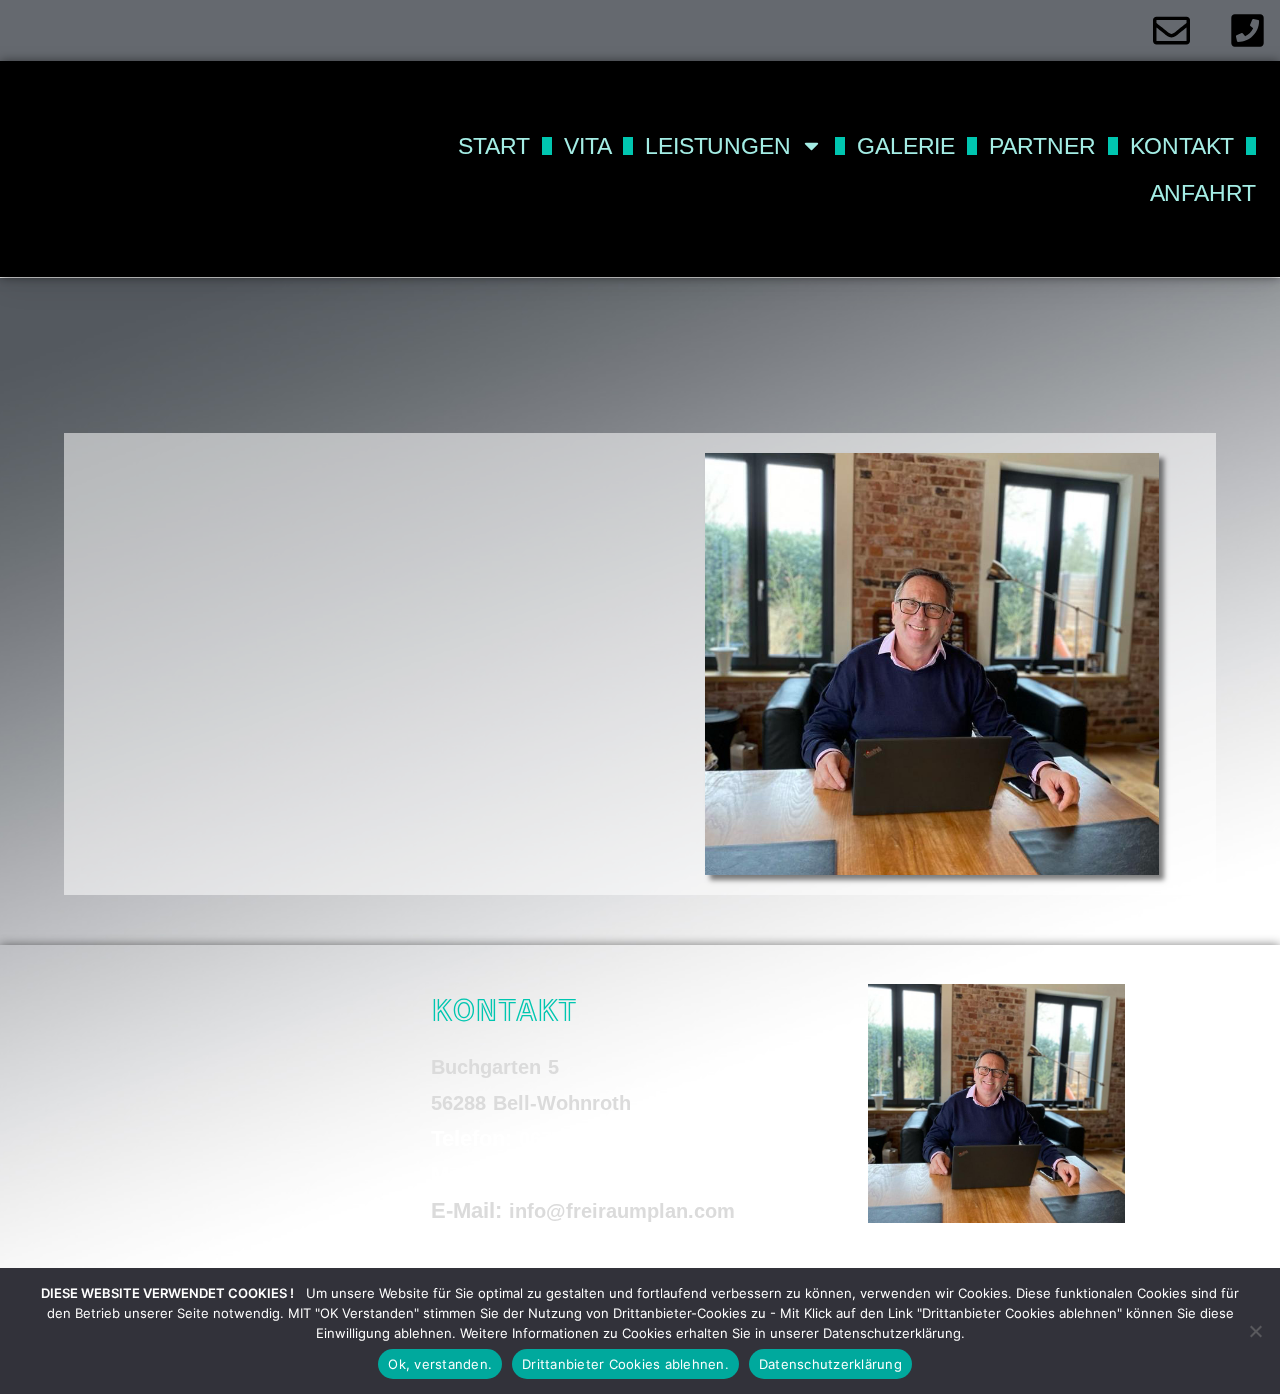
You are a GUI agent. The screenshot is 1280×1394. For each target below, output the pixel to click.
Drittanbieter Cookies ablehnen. (625, 1364)
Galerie (906, 146)
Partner (1042, 146)
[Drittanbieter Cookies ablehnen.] (1255, 1331)
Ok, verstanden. (440, 1364)
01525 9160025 (570, 1175)
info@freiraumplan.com (622, 1211)
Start (494, 146)
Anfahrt (1203, 193)
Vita (587, 146)
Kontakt (1182, 146)
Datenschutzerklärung (830, 1364)
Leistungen (717, 146)
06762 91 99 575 (595, 1139)
